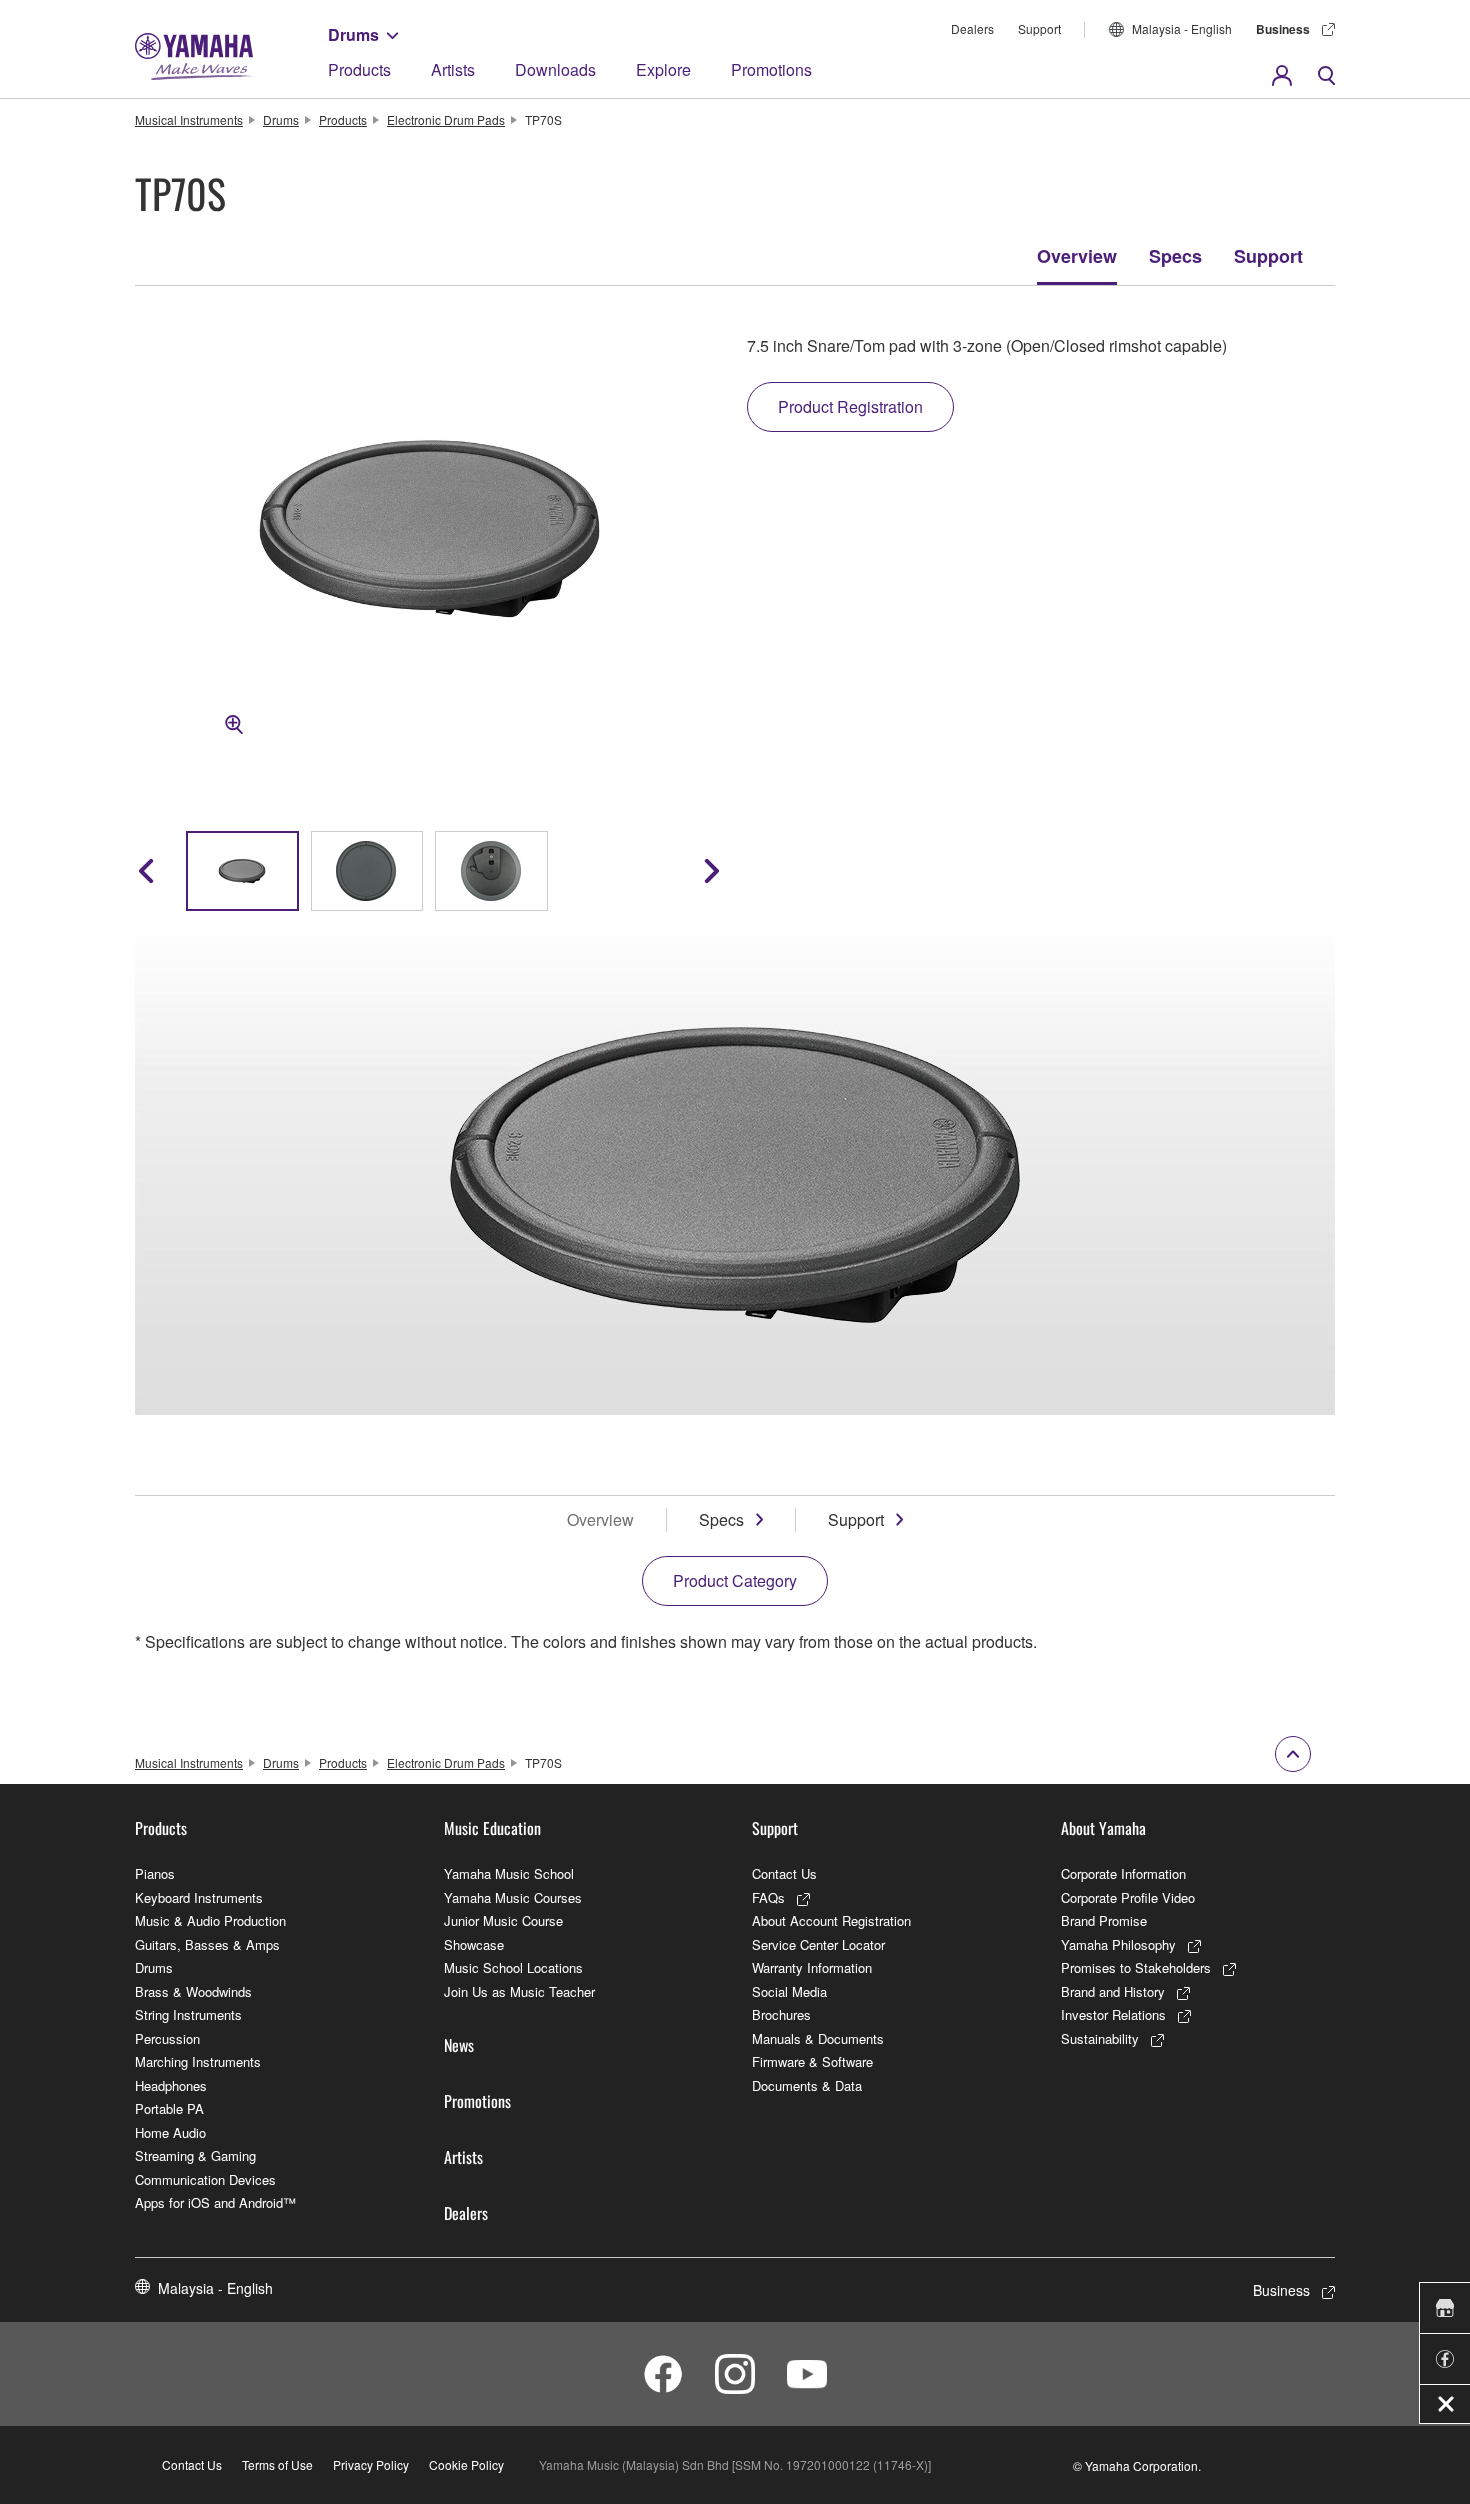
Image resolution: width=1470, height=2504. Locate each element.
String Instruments (188, 2014)
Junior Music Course (503, 1920)
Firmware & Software (812, 2061)
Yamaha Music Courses (513, 1897)
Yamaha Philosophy (1118, 1944)
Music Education (492, 1828)
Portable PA (169, 2108)
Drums (353, 34)
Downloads (555, 69)
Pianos (155, 1873)
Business (1283, 29)
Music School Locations (513, 1967)
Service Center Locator (818, 1944)
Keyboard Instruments (199, 1897)
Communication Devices (205, 2179)
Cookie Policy (466, 2464)
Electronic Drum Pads (446, 119)
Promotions (771, 69)
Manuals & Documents (818, 2038)
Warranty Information (812, 1967)
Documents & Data (807, 2085)
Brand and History (1113, 1991)
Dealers (972, 28)
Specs (1175, 256)
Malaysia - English (1182, 28)
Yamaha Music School (509, 1873)
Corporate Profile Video (1128, 1897)
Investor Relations (1113, 2014)
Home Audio (170, 2132)
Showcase (474, 1944)
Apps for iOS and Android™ (215, 2202)
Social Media (789, 1991)
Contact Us (784, 1873)
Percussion (167, 2038)
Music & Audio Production (210, 1920)
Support (1039, 28)
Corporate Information (1123, 1873)
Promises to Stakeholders (1136, 1967)
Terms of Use (277, 2464)
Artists (453, 69)
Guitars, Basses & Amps (207, 1944)
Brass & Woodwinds (193, 1991)
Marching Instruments (198, 2061)
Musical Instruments (189, 119)
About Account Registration (831, 1920)
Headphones (171, 2085)
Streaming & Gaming (195, 2155)
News (459, 2045)
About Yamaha (1103, 1828)
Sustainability (1100, 2038)
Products (359, 69)
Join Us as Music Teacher (519, 1991)
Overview (1077, 256)
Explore (663, 69)
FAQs (768, 1897)
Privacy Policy (371, 2464)
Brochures (781, 2014)
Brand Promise (1104, 1920)
